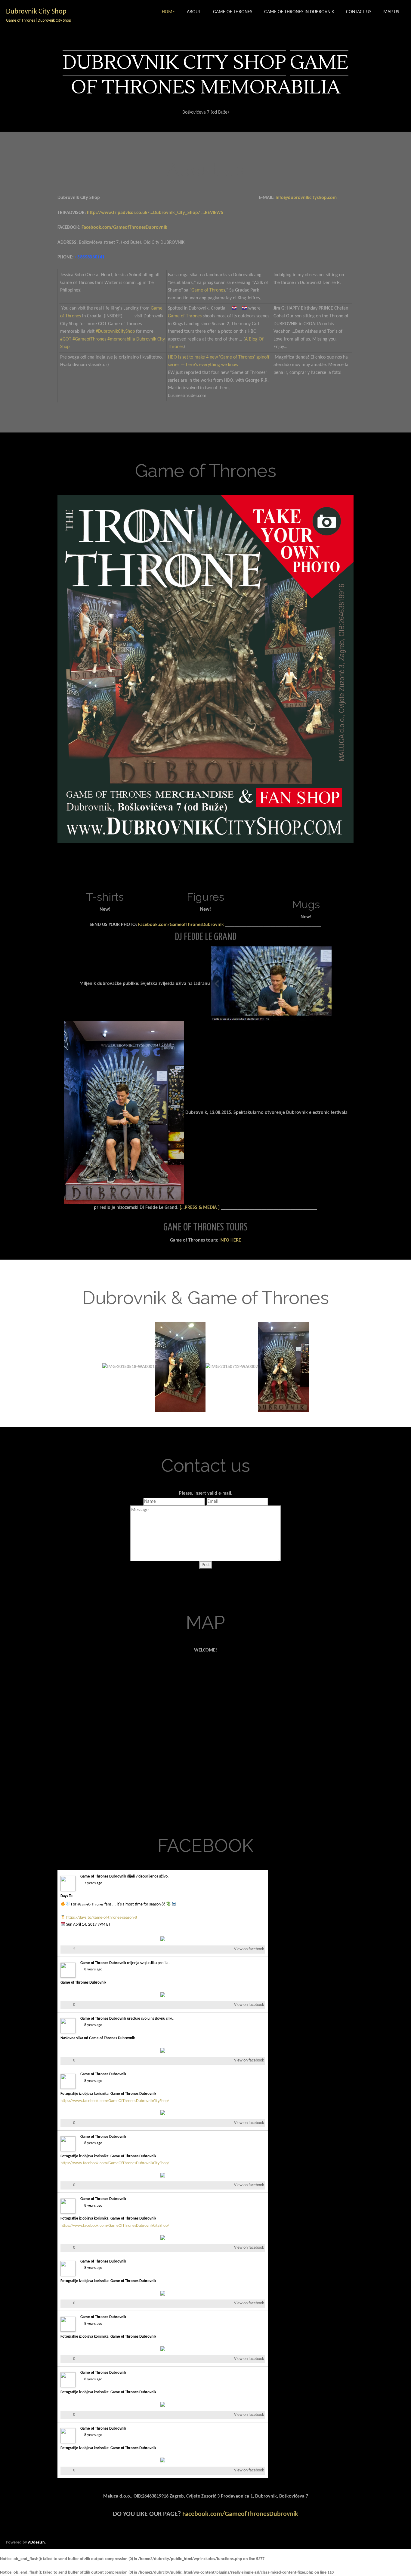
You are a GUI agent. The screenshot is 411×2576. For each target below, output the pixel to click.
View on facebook (249, 1949)
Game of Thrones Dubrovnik (103, 1876)
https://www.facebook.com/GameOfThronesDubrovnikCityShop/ (115, 2101)
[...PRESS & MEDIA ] (200, 1208)
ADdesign (36, 2542)
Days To (66, 1896)
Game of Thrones (208, 290)
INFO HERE (230, 1240)
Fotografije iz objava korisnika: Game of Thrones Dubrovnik (108, 2094)
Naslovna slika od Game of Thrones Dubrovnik (98, 2038)
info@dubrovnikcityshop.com (306, 198)
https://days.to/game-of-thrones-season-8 (102, 1918)
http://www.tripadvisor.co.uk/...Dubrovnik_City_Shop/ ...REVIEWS (155, 213)
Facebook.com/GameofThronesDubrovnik (124, 228)
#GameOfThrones (90, 1905)
